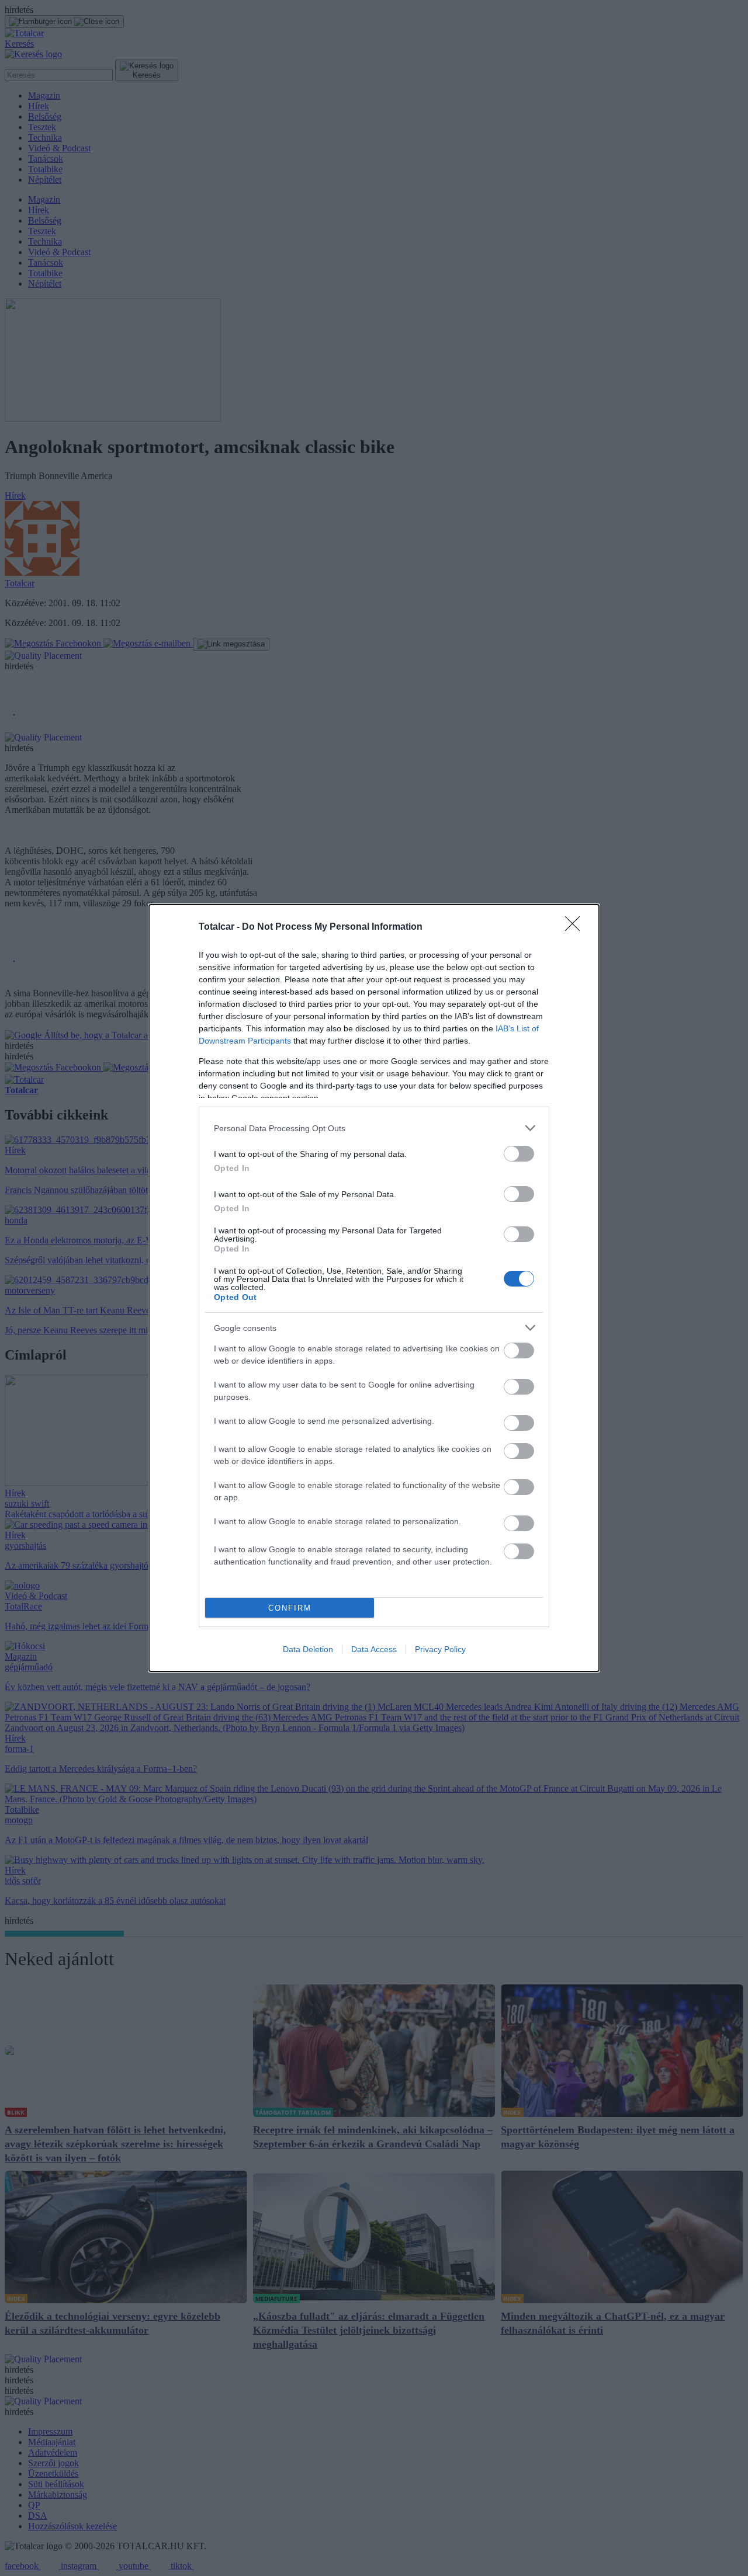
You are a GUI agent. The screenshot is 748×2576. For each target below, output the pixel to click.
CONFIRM (290, 1608)
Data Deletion (308, 1649)
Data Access (374, 1649)
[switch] (519, 1154)
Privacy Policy (440, 1649)
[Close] (576, 927)
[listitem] (374, 1128)
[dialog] (374, 1288)
